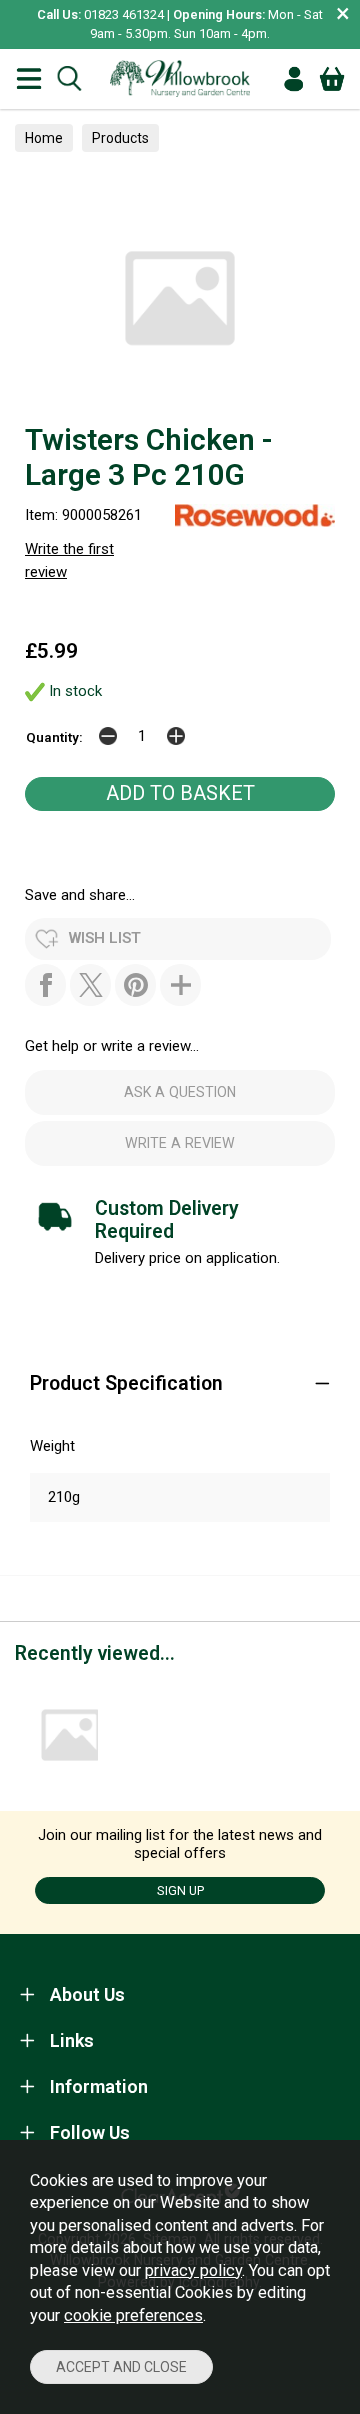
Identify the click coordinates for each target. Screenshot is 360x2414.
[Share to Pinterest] (135, 985)
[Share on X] (90, 985)
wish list (105, 938)
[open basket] (332, 79)
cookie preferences (133, 2315)
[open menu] (29, 78)
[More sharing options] (180, 985)
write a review (180, 1143)
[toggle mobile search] (69, 78)
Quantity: (54, 737)
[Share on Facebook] (45, 985)
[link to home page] (180, 79)
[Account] (294, 79)
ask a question (180, 1092)
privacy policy (193, 2270)
